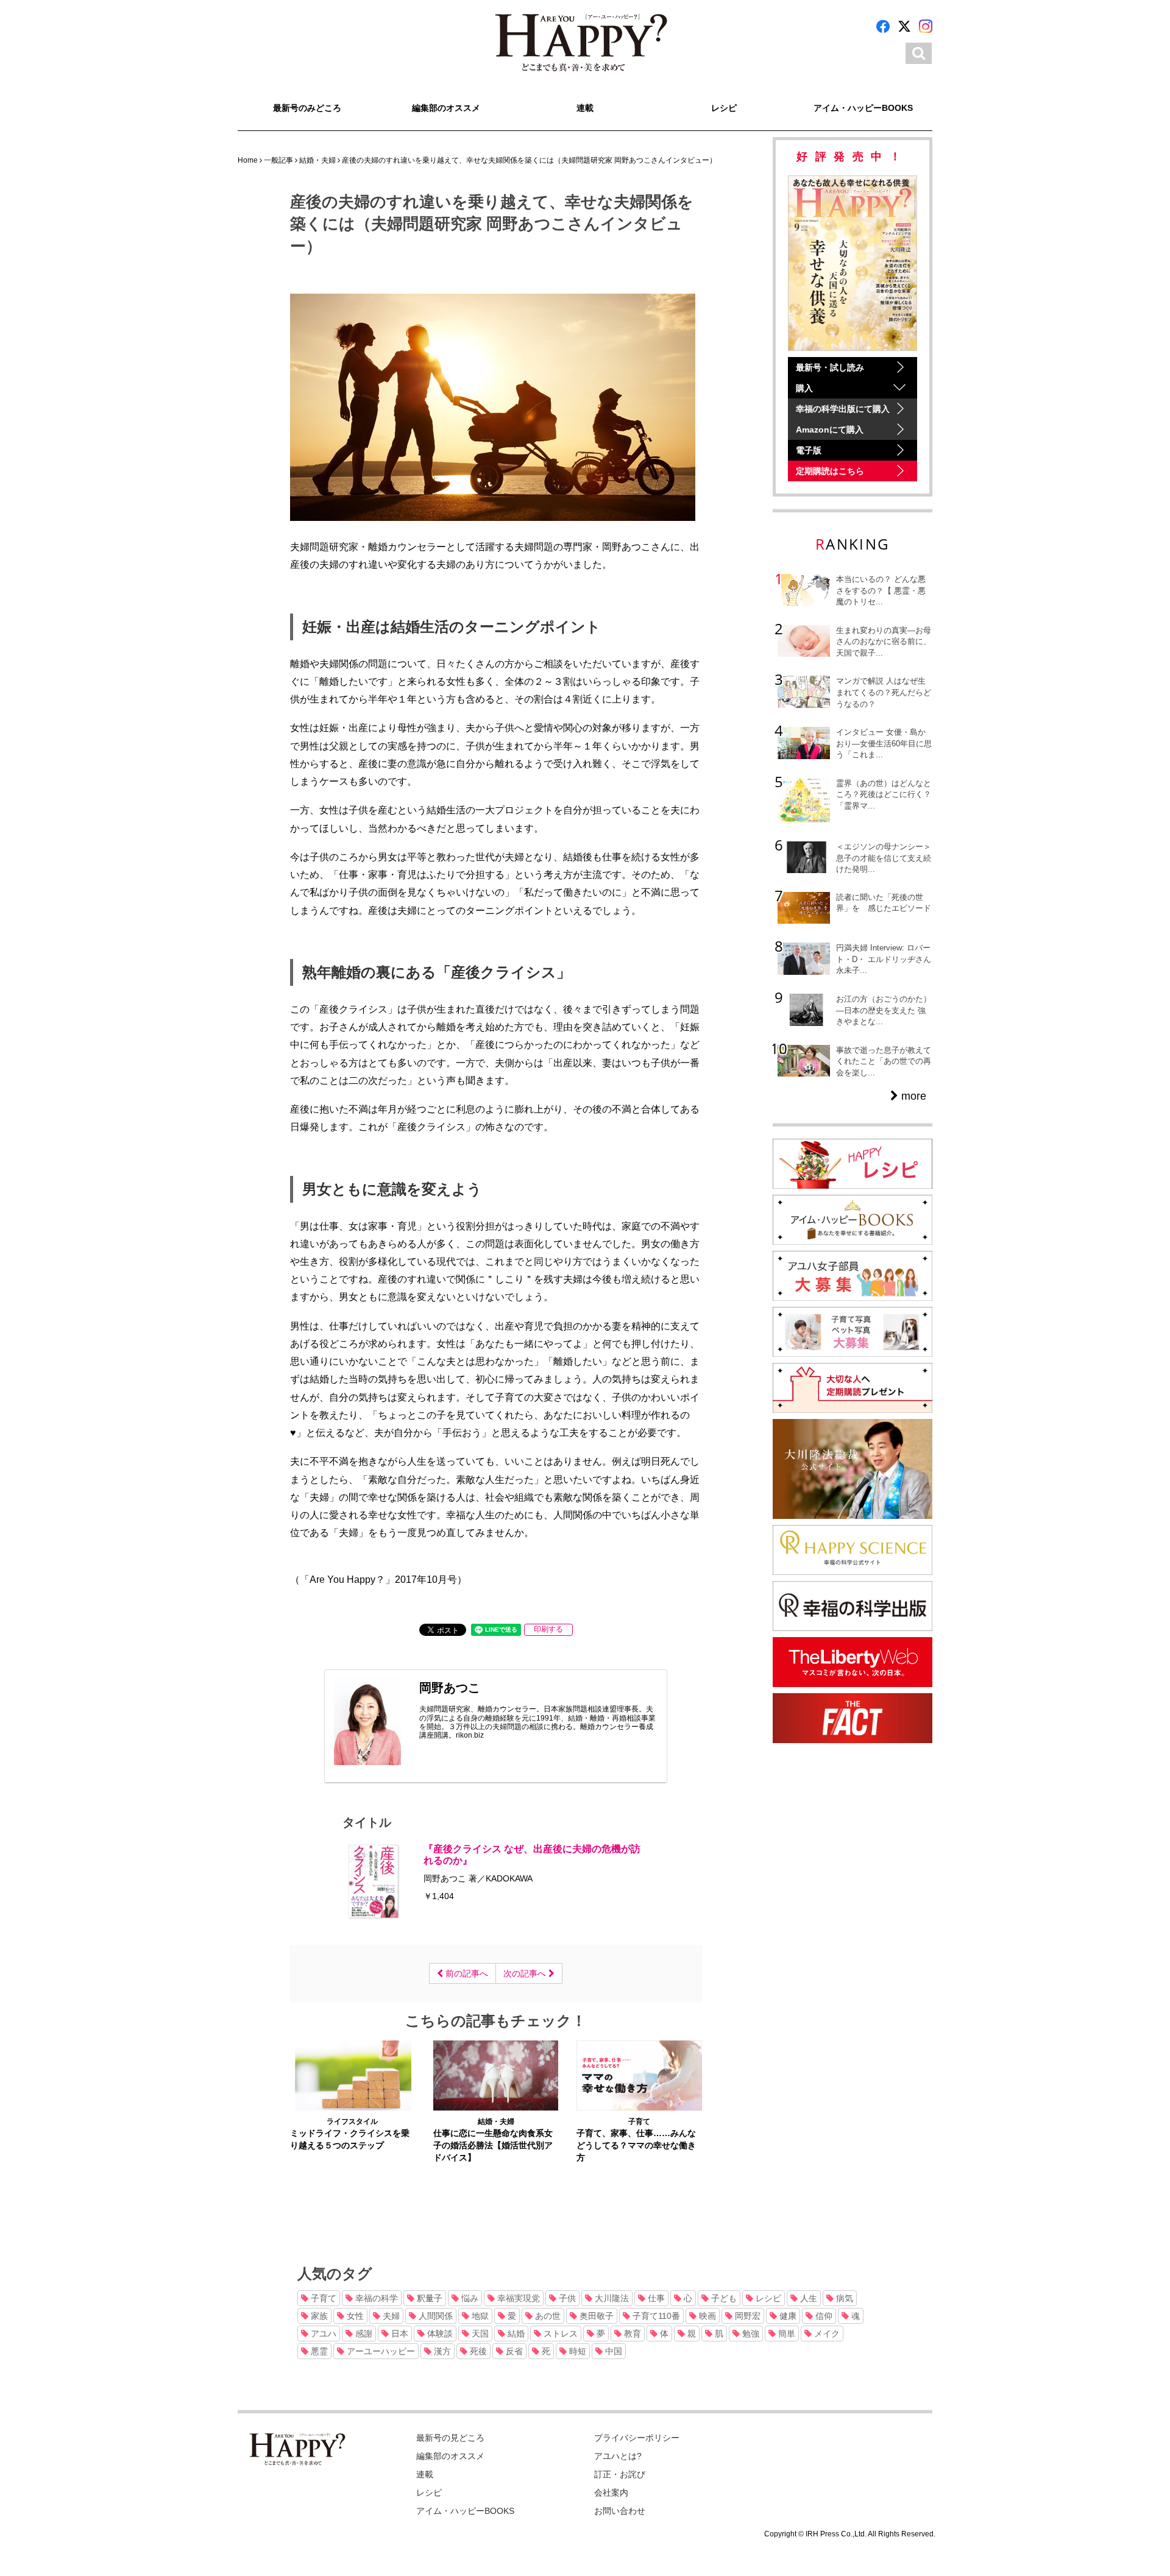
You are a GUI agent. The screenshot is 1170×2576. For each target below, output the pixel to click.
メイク (826, 2334)
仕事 (655, 2298)
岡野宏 (746, 2316)
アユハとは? (618, 2456)
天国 (479, 2334)
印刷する (548, 1629)
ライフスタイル (352, 2121)
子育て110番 (655, 2316)
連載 (585, 108)
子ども (723, 2298)
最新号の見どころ (450, 2438)
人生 (807, 2298)
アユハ (322, 2334)
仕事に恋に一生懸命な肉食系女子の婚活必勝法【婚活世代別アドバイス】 (493, 2145)
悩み (469, 2298)
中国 (612, 2351)
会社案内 (611, 2493)
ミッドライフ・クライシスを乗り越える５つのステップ (350, 2139)
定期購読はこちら (830, 471)
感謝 (363, 2334)
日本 (399, 2334)
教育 (631, 2334)
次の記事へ (526, 1973)
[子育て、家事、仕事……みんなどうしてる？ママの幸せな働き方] (639, 2075)
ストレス (559, 2334)
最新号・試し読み (830, 367)
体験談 (439, 2334)
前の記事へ (466, 1973)
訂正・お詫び (620, 2474)
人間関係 (434, 2316)
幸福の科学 (375, 2298)
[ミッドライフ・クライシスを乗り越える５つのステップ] (353, 2075)
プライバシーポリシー (637, 2438)
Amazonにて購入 (830, 430)
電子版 (809, 450)
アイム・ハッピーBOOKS (863, 108)
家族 (318, 2316)
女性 (354, 2316)
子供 (566, 2298)
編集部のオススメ (446, 108)
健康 (787, 2316)
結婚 (515, 2334)
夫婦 (390, 2316)
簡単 (785, 2334)
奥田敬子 (595, 2316)
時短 (576, 2351)
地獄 (479, 2316)
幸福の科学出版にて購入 (843, 409)
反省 (513, 2351)
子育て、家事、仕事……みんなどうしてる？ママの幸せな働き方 (636, 2145)
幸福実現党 (517, 2298)
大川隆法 (611, 2298)
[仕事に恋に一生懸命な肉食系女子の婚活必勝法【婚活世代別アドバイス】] (496, 2075)
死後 (477, 2351)
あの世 (547, 2316)
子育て (639, 2121)
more (912, 1096)
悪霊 (318, 2351)
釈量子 (428, 2298)
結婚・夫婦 (496, 2121)
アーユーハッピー (380, 2351)
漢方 (441, 2351)
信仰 (823, 2316)
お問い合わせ (620, 2511)
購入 (804, 388)
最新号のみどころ (307, 108)
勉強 (750, 2334)
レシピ (724, 108)
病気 (843, 2298)
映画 (706, 2316)
